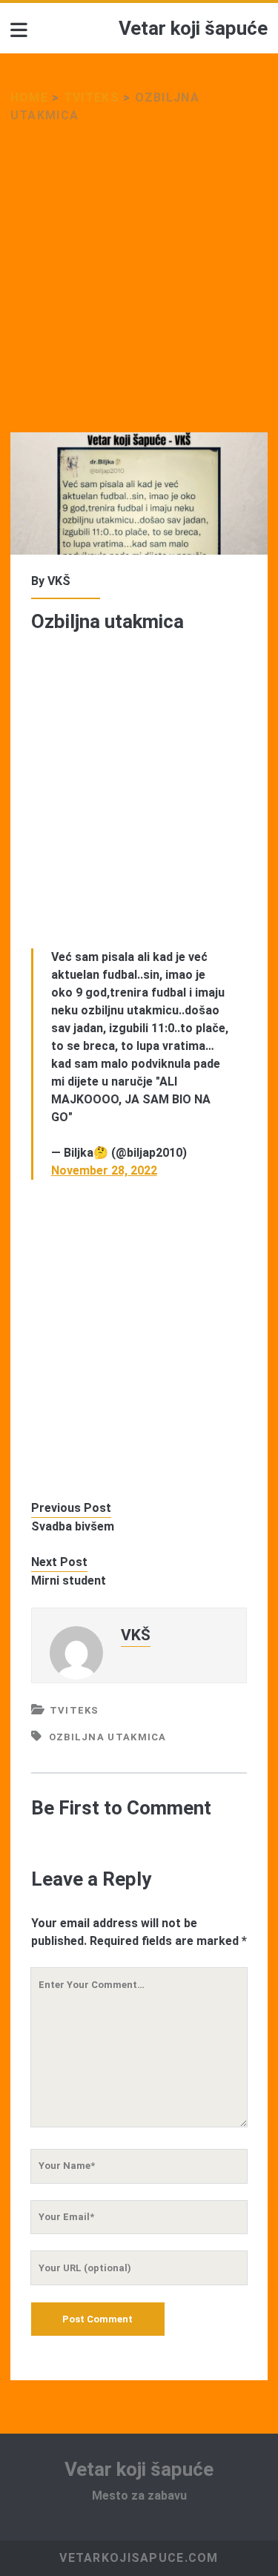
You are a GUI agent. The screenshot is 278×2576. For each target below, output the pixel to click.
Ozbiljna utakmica (108, 1737)
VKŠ (59, 581)
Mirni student (69, 1581)
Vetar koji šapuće (193, 28)
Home (29, 98)
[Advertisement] (139, 287)
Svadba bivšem (73, 1526)
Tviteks (92, 98)
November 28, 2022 (104, 1170)
